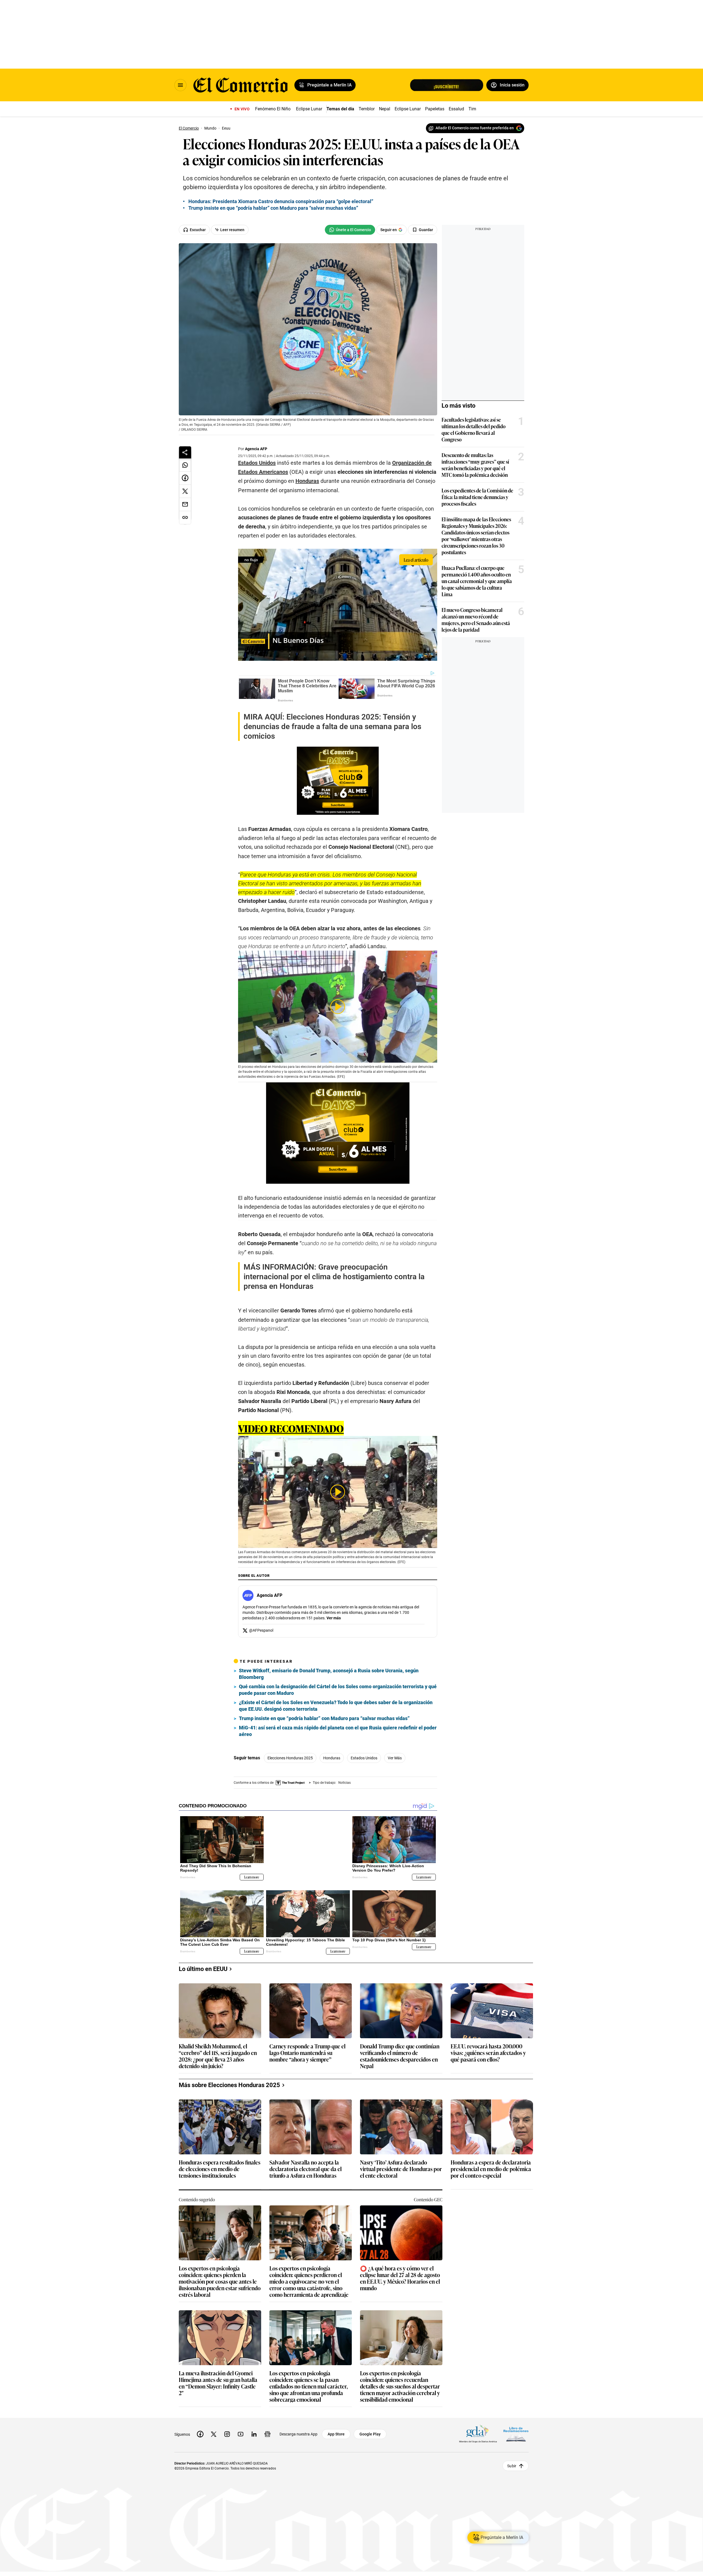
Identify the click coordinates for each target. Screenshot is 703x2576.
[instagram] (227, 2430)
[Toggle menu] (180, 85)
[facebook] (200, 2430)
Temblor (367, 109)
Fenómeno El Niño (273, 109)
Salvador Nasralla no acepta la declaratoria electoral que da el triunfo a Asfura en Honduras (306, 2165)
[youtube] (241, 2430)
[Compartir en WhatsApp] (185, 465)
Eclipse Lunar (309, 109)
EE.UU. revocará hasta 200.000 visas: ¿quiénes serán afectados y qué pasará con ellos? (488, 2049)
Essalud (456, 109)
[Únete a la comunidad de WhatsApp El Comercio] (350, 230)
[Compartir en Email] (185, 505)
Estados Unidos (364, 1758)
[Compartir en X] (185, 491)
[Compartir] (185, 452)
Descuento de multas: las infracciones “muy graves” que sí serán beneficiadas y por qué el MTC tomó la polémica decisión (475, 465)
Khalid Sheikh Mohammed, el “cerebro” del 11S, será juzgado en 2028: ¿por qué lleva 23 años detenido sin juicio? (218, 2051)
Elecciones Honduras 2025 (290, 1758)
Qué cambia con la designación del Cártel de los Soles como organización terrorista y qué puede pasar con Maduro (338, 1690)
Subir (512, 2462)
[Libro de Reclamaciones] (516, 2430)
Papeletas (435, 109)
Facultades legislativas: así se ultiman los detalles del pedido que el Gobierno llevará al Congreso (474, 429)
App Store (336, 2430)
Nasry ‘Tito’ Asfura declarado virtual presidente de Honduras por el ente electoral (401, 2165)
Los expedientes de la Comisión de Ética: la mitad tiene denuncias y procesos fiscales (477, 497)
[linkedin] (254, 2430)
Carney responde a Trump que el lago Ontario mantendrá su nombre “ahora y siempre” (307, 2049)
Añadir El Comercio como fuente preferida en (475, 128)
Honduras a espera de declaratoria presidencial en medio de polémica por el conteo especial (491, 2165)
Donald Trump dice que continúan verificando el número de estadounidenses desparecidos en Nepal (400, 2051)
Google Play (370, 2430)
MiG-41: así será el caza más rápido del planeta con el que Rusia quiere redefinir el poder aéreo (338, 1731)
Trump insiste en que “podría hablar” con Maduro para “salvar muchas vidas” (324, 1718)
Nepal (385, 109)
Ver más (334, 1618)
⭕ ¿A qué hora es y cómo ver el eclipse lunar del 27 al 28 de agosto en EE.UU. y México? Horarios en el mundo (400, 2273)
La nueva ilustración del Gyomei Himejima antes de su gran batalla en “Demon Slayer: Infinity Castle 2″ (218, 2378)
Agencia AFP (256, 449)
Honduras (332, 1758)
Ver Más (395, 1758)
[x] (214, 2430)
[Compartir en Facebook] (185, 478)
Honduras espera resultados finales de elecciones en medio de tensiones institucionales (220, 2165)
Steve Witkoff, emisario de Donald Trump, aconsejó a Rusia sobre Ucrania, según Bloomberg (329, 1674)
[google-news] (267, 2430)
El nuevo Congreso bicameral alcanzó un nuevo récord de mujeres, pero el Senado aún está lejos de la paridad (476, 620)
